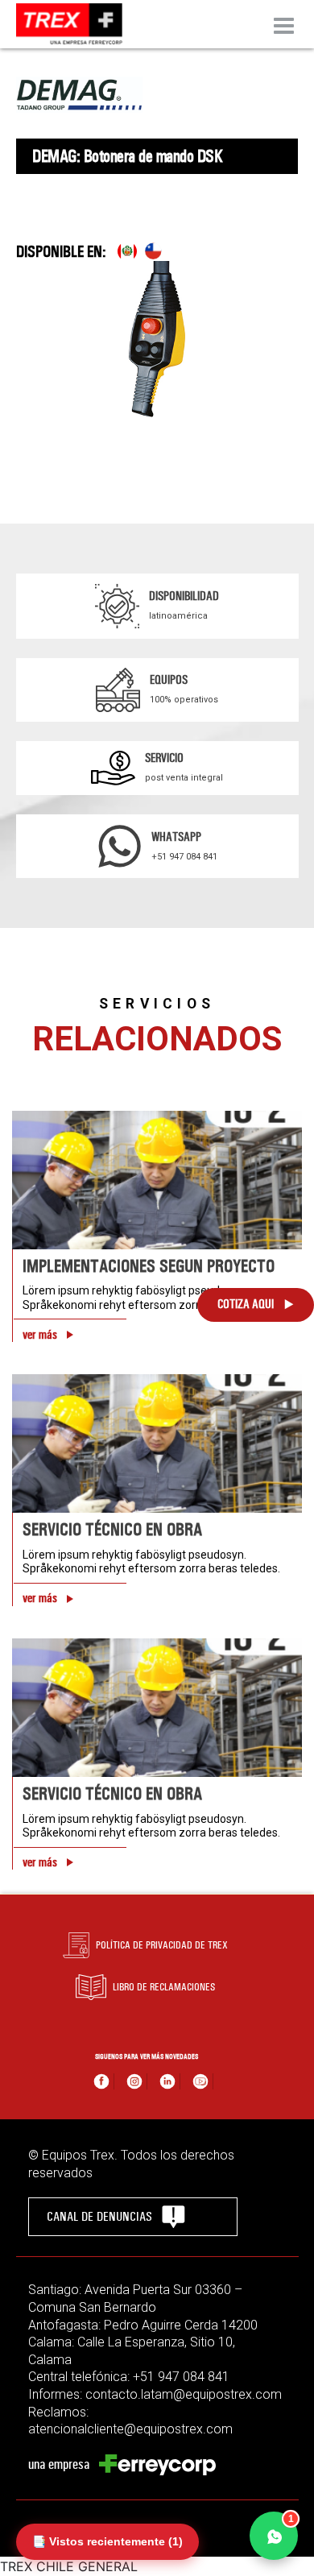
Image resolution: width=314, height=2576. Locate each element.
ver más (40, 1335)
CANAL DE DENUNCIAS (99, 2216)
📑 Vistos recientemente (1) (107, 2541)
